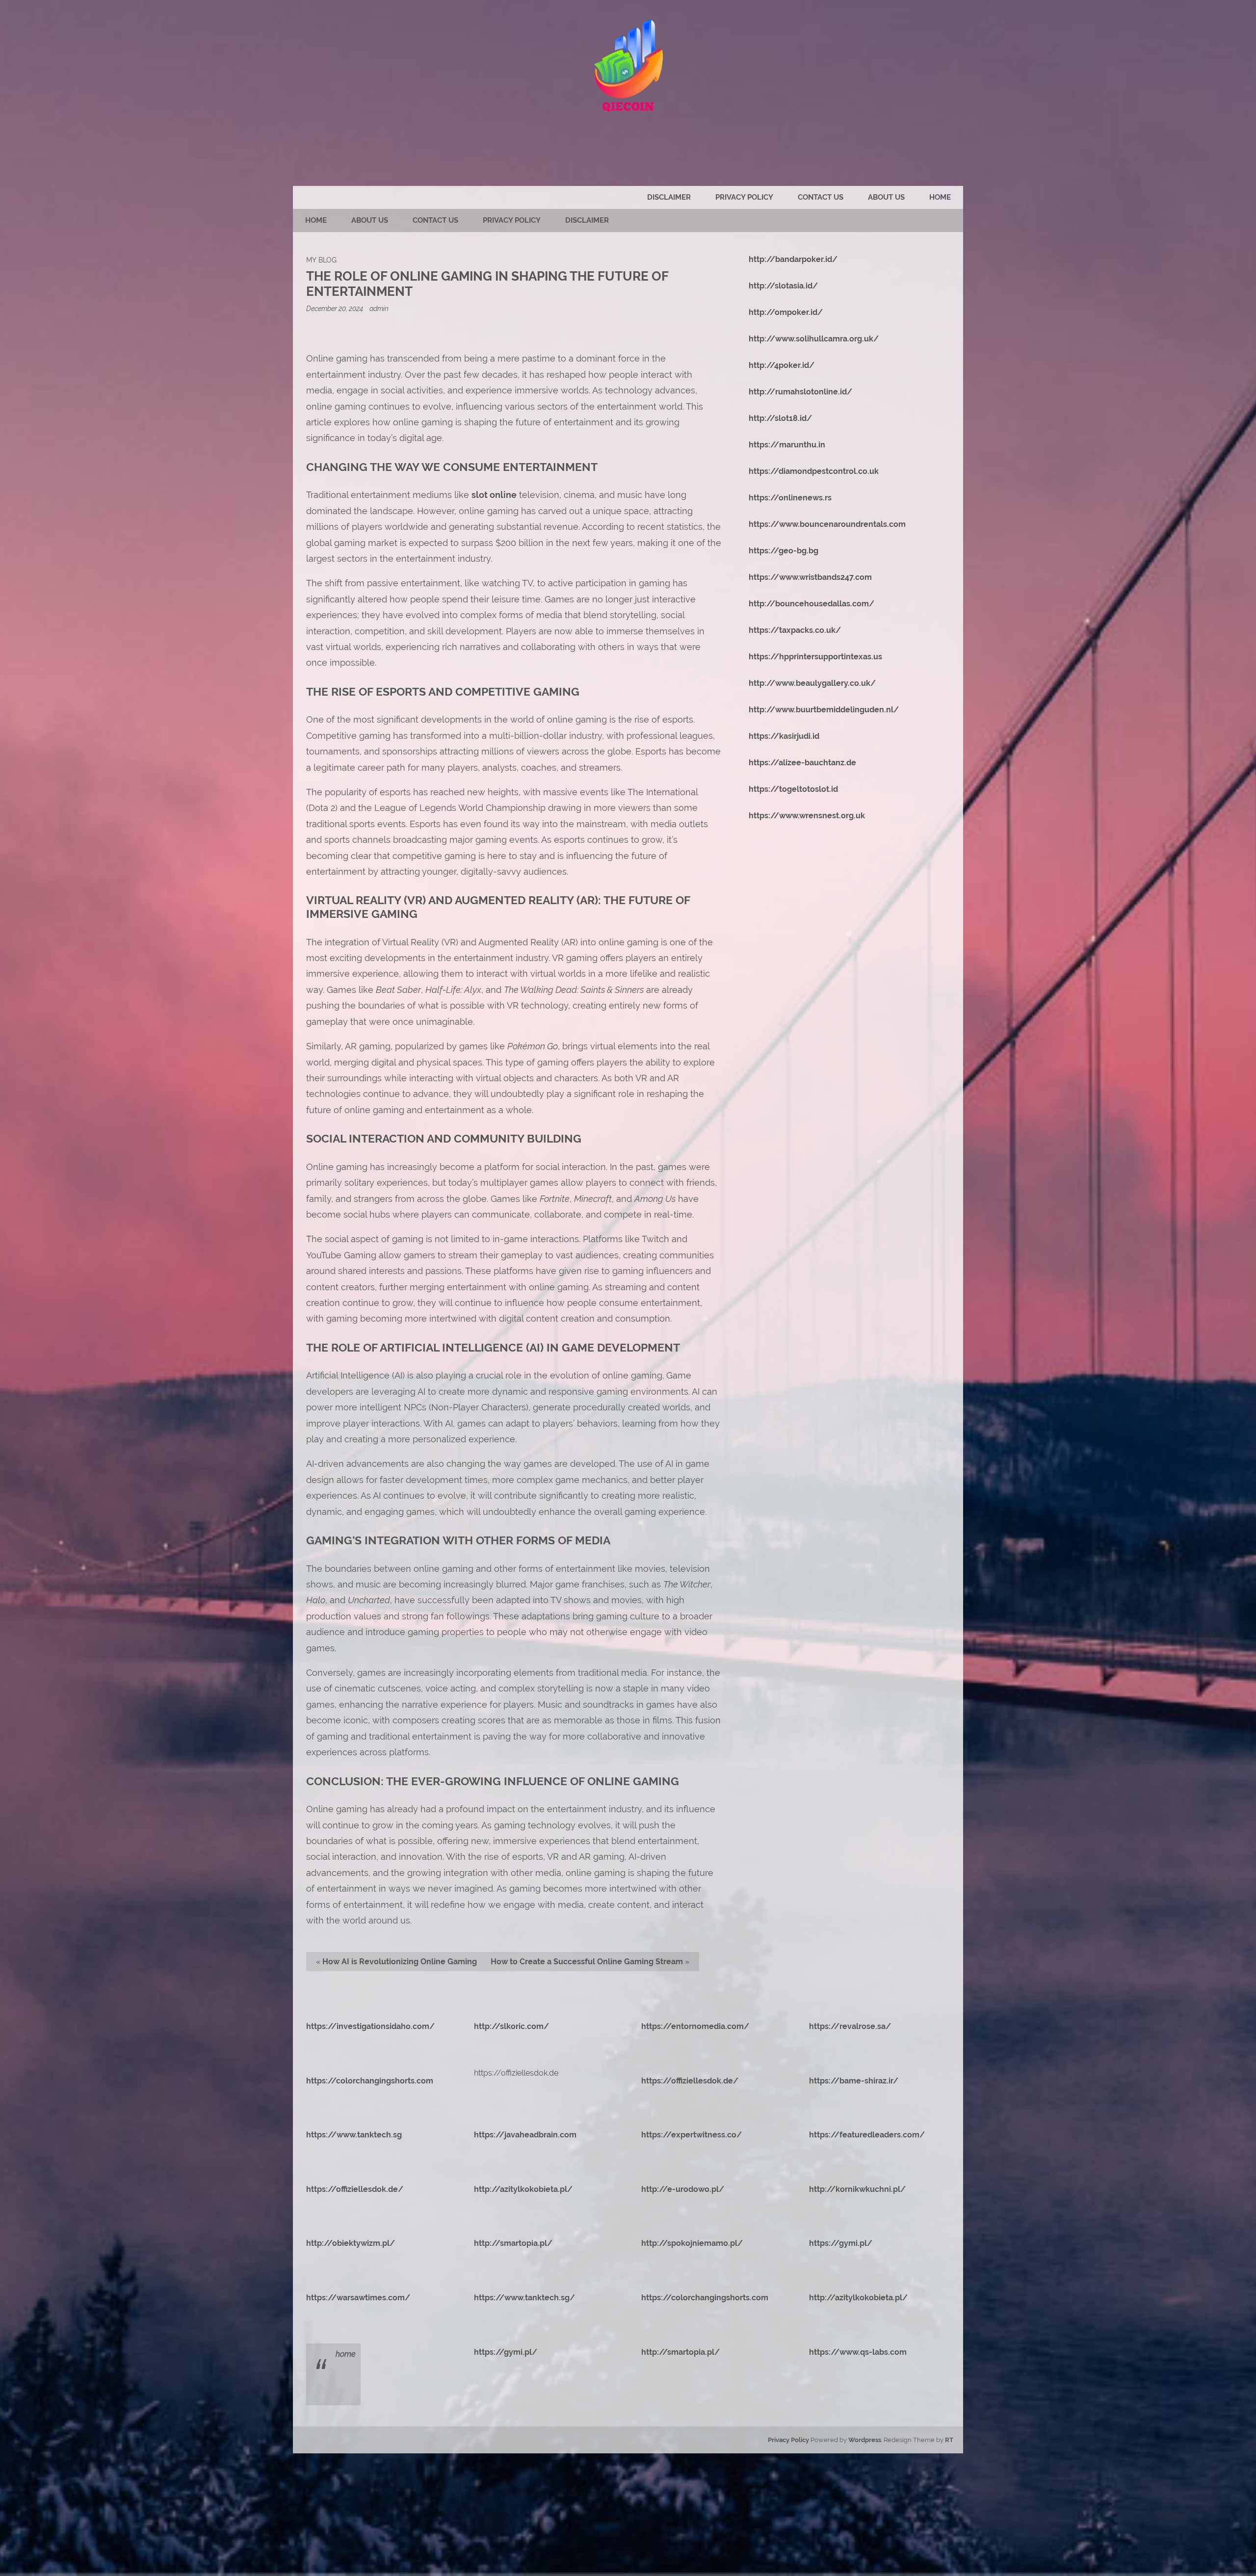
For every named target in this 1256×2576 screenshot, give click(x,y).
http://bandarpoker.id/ (793, 259)
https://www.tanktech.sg (354, 2135)
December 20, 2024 (335, 308)
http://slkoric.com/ (511, 2026)
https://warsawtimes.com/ (358, 2298)
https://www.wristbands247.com (810, 577)
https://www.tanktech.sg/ (524, 2298)
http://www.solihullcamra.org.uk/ (814, 339)
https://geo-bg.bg (784, 551)
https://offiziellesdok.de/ (690, 2081)
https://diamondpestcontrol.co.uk (814, 471)
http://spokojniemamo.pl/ (692, 2243)
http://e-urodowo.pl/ (683, 2189)
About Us (886, 197)
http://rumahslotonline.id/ (800, 392)
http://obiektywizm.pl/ (351, 2243)
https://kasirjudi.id (784, 736)
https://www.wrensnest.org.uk (807, 816)
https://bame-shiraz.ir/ (854, 2081)
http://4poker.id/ (782, 365)
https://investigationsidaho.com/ (370, 2026)
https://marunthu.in (787, 445)
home (346, 2354)
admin (379, 308)
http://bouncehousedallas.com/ (811, 604)
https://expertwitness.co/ (692, 2135)
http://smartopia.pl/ (513, 2243)
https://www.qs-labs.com (858, 2352)
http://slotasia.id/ (783, 286)
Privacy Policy (744, 197)
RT (949, 2440)
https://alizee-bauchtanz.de (802, 763)
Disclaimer (669, 197)
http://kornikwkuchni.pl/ (857, 2189)
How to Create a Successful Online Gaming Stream (587, 1962)
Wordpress (865, 2440)
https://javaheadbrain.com (525, 2135)
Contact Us (821, 197)
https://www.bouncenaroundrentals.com (827, 524)
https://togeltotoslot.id (793, 789)
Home (940, 197)
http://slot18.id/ (780, 418)
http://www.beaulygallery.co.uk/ (812, 683)
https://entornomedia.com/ (695, 2026)
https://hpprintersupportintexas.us (815, 657)
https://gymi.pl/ (841, 2243)
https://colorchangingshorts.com (370, 2081)
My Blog (321, 260)
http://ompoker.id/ (786, 312)
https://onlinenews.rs (790, 498)
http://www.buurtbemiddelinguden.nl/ (824, 710)
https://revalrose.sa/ (850, 2026)
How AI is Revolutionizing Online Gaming (400, 1962)
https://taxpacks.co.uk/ (795, 630)
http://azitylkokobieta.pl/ (523, 2189)
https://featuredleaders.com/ (867, 2135)
